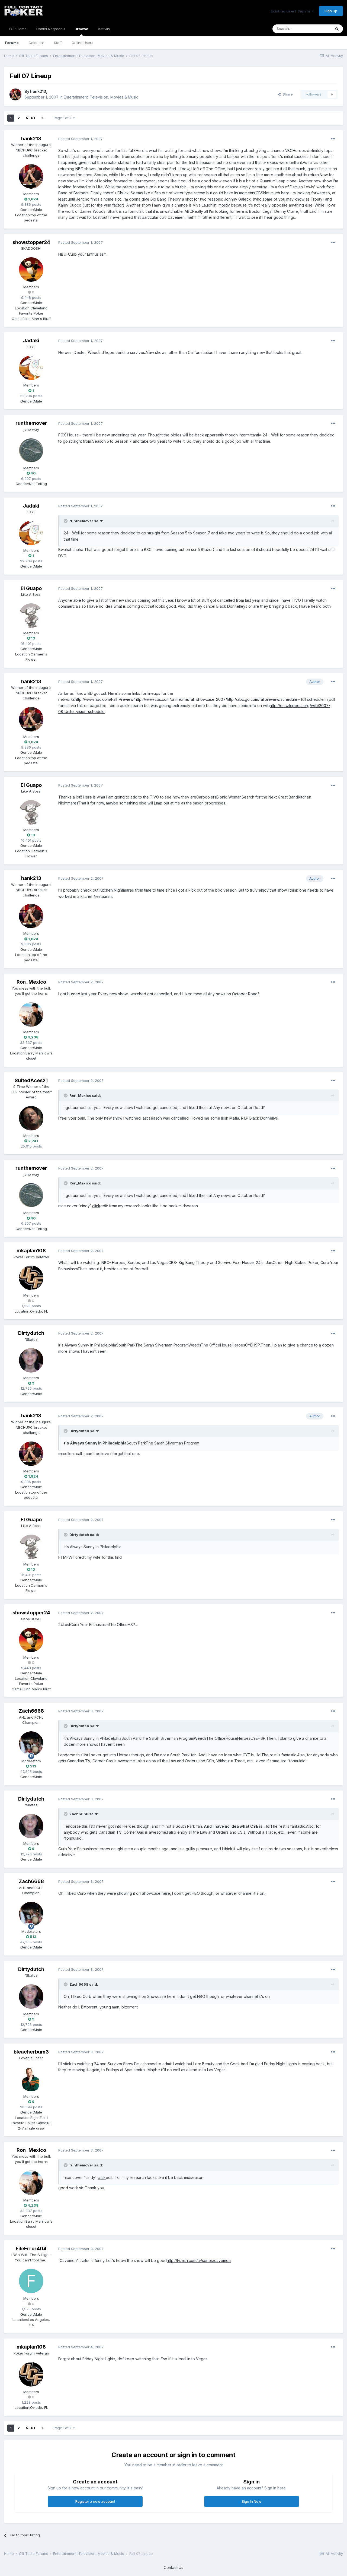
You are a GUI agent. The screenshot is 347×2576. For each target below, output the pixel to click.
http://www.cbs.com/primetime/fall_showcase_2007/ (181, 699)
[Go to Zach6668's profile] (31, 1744)
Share (287, 94)
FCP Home (18, 29)
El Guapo (31, 588)
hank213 (38, 91)
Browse (81, 29)
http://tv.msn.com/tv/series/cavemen (199, 2260)
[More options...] (333, 139)
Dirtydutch (31, 1333)
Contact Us (173, 2567)
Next (31, 118)
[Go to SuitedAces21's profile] (31, 1118)
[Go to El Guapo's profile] (31, 616)
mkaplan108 (31, 1251)
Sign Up (331, 11)
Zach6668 (31, 1711)
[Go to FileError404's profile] (31, 2281)
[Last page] (43, 118)
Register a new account (95, 2501)
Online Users (82, 43)
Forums (12, 43)
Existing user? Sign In (291, 11)
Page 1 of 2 (63, 118)
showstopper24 (31, 242)
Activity (104, 29)
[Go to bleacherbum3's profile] (31, 2079)
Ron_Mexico (31, 982)
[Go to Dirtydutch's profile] (31, 1360)
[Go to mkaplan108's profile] (31, 1278)
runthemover (31, 423)
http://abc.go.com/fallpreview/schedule (262, 699)
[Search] (337, 29)
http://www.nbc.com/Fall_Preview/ (105, 699)
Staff (58, 43)
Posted (81, 139)
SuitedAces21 (31, 1080)
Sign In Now (252, 2501)
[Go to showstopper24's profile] (31, 270)
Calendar (36, 43)
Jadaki (31, 340)
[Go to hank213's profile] (15, 94)
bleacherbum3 (31, 2052)
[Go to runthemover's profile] (31, 451)
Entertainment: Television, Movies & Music (101, 97)
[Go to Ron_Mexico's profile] (31, 1015)
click (96, 1206)
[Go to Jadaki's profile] (31, 368)
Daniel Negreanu (51, 29)
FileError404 (31, 2249)
